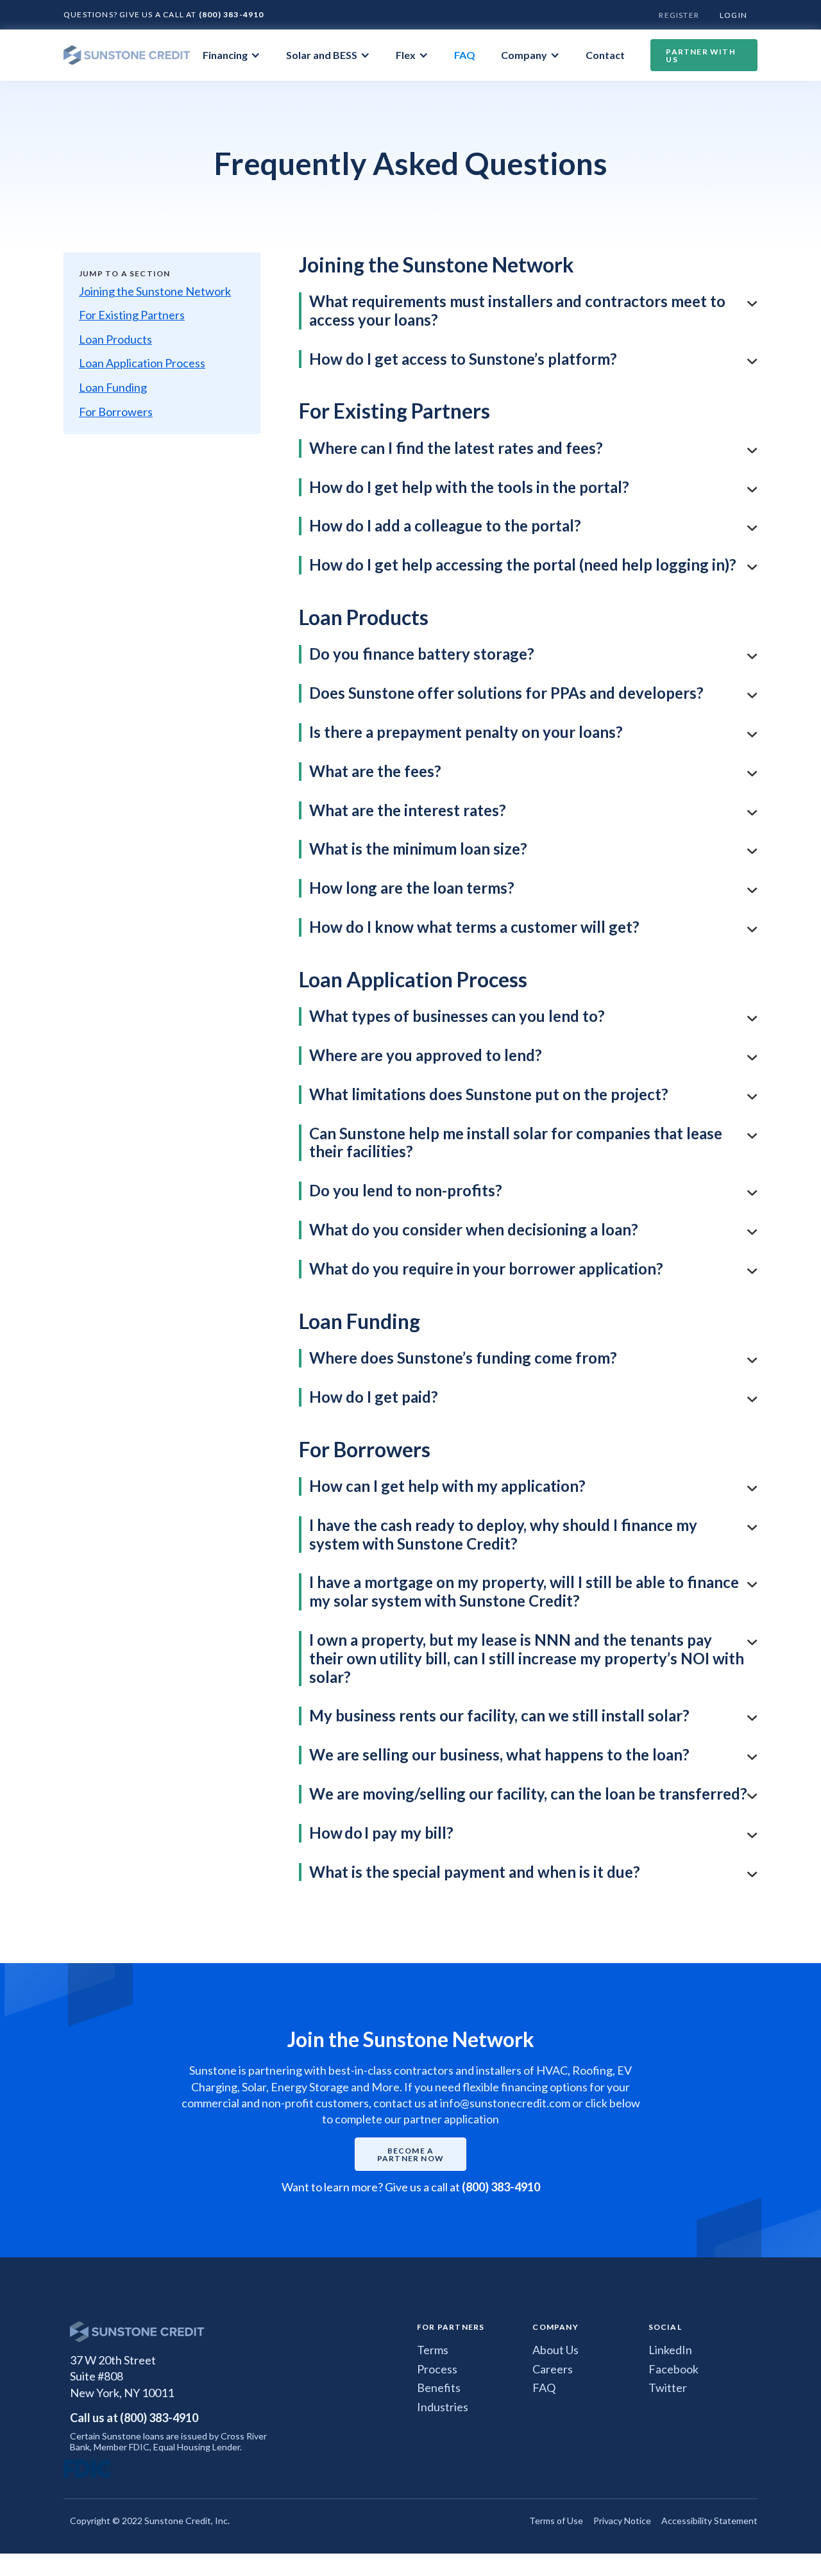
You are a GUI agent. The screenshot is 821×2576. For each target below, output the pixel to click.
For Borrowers (116, 412)
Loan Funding (113, 388)
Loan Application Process (142, 363)
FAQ (465, 55)
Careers (553, 2369)
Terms (433, 2350)
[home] (127, 55)
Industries (443, 2407)
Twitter (668, 2388)
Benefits (439, 2388)
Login (733, 15)
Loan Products (115, 339)
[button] (232, 55)
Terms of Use (556, 2521)
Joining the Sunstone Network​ (155, 291)
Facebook (673, 2369)
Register (679, 15)
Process (437, 2369)
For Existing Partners (132, 315)
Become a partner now (410, 2154)
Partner (700, 55)
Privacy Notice (622, 2521)
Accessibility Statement (709, 2521)
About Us (555, 2350)
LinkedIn (670, 2350)
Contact (605, 55)
